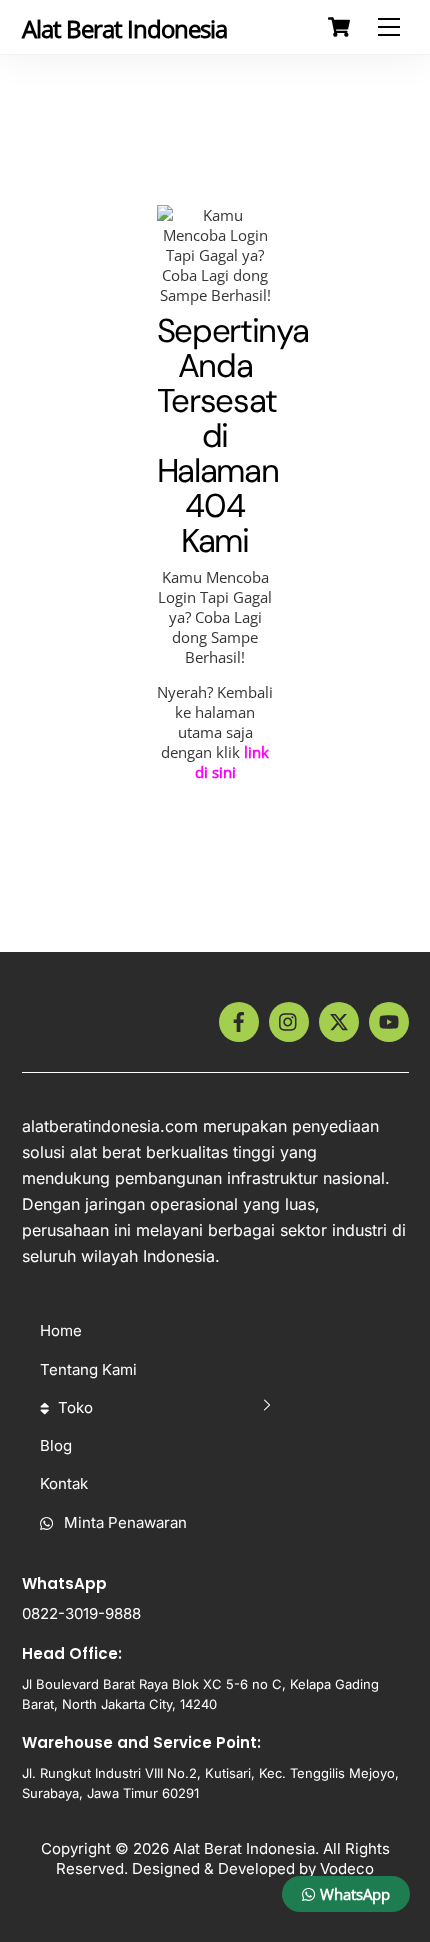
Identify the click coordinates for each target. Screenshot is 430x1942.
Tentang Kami (88, 1369)
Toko (73, 1407)
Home (61, 1330)
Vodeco (347, 1868)
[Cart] (339, 27)
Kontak (64, 1483)
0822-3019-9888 (81, 1613)
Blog (56, 1445)
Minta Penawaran (123, 1522)
